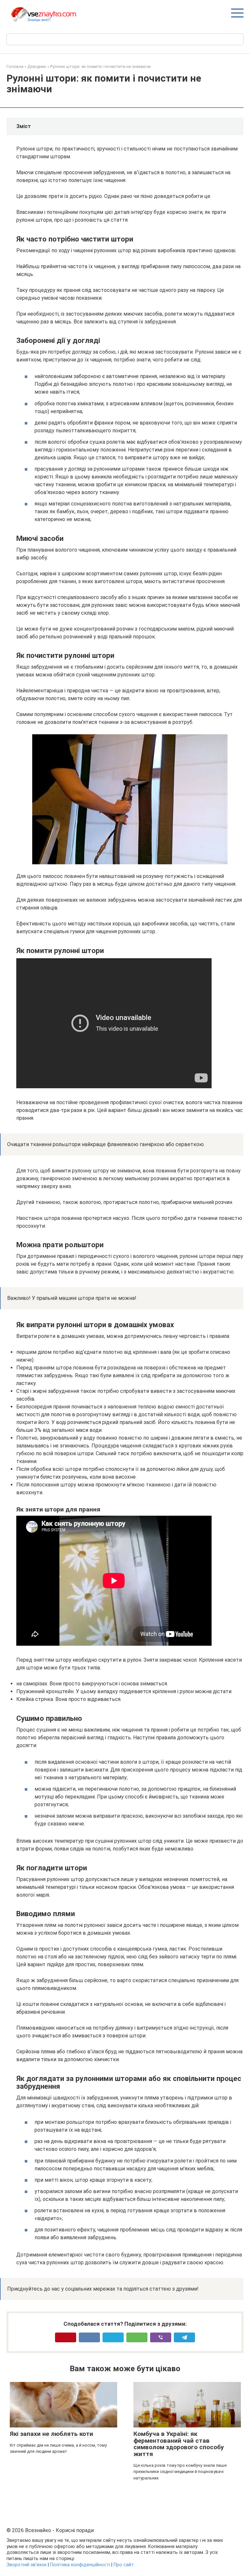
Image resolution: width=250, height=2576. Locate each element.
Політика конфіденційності (80, 2565)
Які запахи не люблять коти (51, 2434)
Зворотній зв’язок (27, 2565)
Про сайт (124, 2565)
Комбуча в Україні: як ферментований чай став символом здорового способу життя (179, 2444)
